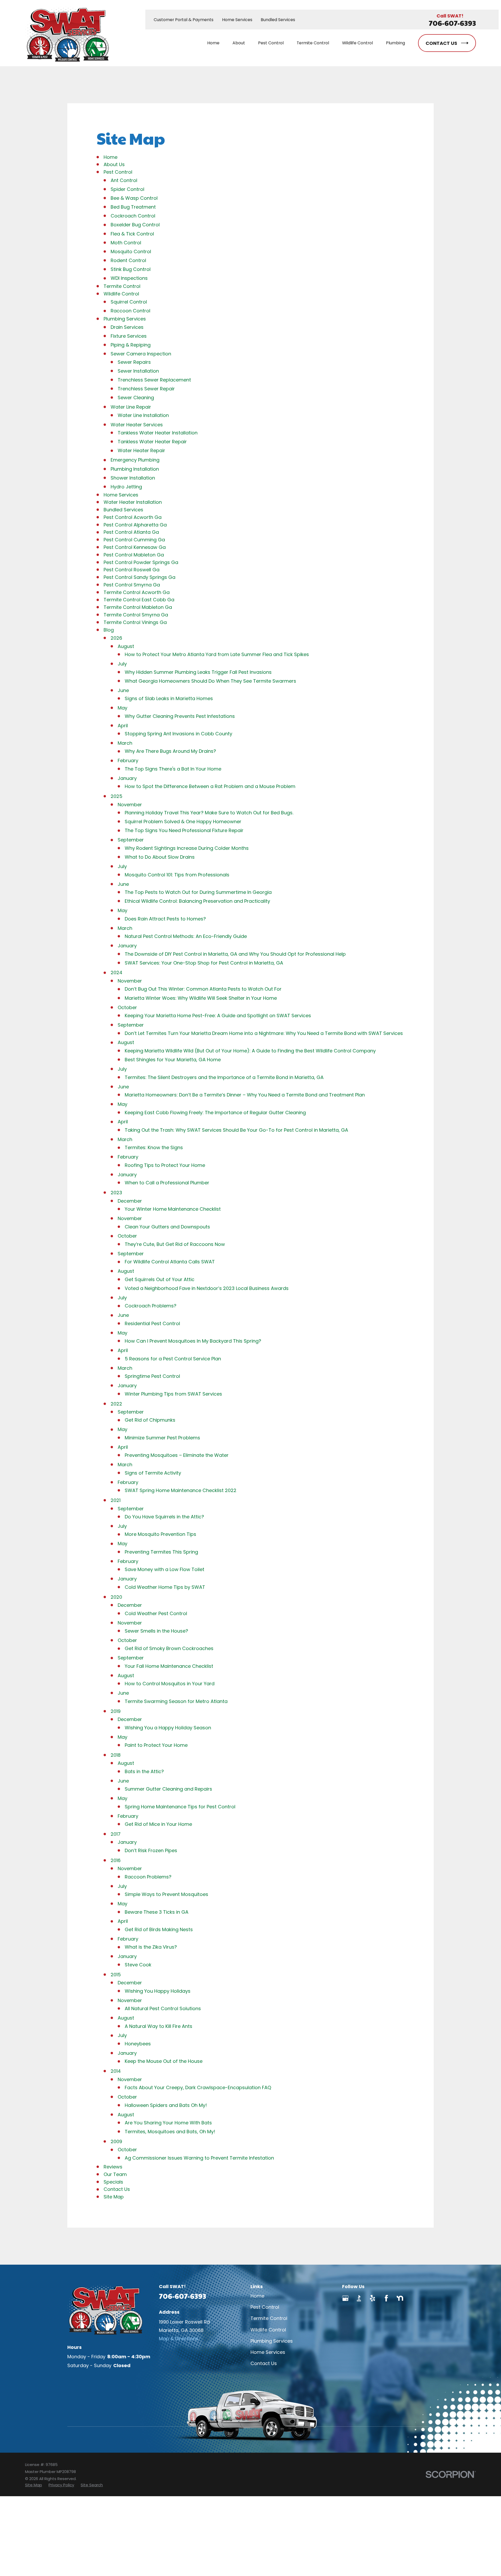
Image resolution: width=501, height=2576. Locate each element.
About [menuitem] (239, 43)
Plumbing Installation (135, 469)
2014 (116, 2071)
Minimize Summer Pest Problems (162, 1438)
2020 (116, 1597)
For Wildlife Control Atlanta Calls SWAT (170, 1262)
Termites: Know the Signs (154, 1147)
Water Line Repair (131, 407)
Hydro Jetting (126, 487)
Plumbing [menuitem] (395, 43)
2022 (116, 1404)
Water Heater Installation (133, 502)
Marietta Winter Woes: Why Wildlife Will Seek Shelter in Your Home (201, 998)
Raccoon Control (130, 311)
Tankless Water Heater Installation (158, 433)
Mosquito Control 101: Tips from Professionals (177, 875)
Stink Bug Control (131, 269)
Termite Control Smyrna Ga (136, 615)
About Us (114, 164)
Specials (113, 2182)
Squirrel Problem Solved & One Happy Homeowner (183, 822)
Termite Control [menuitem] (313, 43)
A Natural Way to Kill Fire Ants (159, 2026)
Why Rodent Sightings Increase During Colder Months (187, 848)
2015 (116, 1975)
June (123, 690)
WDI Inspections (129, 278)
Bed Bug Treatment (133, 207)
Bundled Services (278, 20)
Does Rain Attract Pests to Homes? (165, 919)
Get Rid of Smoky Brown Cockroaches (169, 1648)
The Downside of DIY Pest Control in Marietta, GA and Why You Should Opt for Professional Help (235, 954)
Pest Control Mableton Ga (134, 555)
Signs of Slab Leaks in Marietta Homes (169, 698)
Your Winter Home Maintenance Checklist (173, 1209)
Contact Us (117, 2189)
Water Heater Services (137, 425)
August (126, 646)
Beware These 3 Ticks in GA (157, 1912)
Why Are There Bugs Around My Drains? (170, 751)
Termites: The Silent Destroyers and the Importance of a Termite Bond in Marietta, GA (224, 1077)
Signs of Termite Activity (153, 1473)
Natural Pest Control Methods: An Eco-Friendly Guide (186, 936)
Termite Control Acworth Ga (137, 592)
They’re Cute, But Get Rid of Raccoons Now (175, 1244)
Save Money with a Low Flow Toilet (165, 1569)
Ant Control (124, 180)
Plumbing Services (125, 319)
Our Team (115, 2174)
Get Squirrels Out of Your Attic (160, 1279)
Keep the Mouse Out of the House (164, 2061)
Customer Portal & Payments (184, 20)
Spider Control (127, 189)
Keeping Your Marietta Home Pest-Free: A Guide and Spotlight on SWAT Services (218, 1016)
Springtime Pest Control (152, 1376)
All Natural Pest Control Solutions (163, 2008)
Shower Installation (133, 478)
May (123, 708)
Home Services (237, 20)
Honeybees (138, 2044)
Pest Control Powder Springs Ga (141, 562)
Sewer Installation (138, 371)
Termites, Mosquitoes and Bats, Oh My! (170, 2132)
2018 (116, 1755)
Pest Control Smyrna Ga (132, 585)
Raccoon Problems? (148, 1877)
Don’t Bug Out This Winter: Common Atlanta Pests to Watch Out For (203, 989)
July (122, 664)
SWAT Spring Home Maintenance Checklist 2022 (181, 1490)
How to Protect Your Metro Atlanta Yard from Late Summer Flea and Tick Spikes (217, 654)
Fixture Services (129, 336)
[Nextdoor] (400, 2298)
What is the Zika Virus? (151, 1947)
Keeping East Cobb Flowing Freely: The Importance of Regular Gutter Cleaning (215, 1113)
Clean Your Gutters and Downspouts (167, 1227)
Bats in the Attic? (144, 1771)
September (131, 840)
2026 (116, 638)
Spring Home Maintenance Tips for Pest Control (180, 1807)
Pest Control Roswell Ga (132, 570)
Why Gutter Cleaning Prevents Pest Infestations (180, 716)
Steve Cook (138, 1965)
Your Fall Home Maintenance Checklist (169, 1666)
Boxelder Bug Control (135, 225)
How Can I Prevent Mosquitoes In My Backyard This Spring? (193, 1341)
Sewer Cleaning (136, 398)
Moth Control (126, 243)
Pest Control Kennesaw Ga (135, 547)
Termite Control (122, 286)
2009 (116, 2141)
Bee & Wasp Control (134, 198)
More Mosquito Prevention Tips (160, 1534)
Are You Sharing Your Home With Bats (168, 2123)
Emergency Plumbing (135, 460)
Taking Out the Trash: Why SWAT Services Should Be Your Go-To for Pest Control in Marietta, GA (236, 1130)
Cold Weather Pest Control (156, 1613)
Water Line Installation (143, 415)
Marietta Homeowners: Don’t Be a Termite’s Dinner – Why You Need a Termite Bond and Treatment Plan (245, 1095)
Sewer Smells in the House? (156, 1631)
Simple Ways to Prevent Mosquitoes (166, 1894)
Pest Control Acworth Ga (133, 517)
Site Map (114, 2197)
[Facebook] (386, 2298)
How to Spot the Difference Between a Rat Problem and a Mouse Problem (210, 786)
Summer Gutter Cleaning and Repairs (168, 1789)
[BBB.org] (359, 2298)
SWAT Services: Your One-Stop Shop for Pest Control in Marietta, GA (204, 963)
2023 (116, 1193)
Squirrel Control (129, 302)
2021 (116, 1500)
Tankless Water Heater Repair (152, 442)
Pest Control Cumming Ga (134, 540)
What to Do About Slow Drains (160, 857)
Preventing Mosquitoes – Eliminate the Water (177, 1455)
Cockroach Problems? (151, 1306)
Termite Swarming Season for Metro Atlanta (176, 1701)
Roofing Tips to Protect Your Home (165, 1165)
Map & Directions (179, 2339)
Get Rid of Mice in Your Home (158, 1824)
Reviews (113, 2167)
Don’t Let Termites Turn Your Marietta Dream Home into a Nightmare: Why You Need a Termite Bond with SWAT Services (264, 1033)
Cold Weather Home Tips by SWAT (165, 1587)
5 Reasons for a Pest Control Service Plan (173, 1359)
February (128, 760)
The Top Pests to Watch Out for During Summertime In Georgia (198, 892)
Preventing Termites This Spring (161, 1552)
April (123, 726)
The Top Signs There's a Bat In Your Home (173, 769)
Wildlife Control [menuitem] (357, 43)
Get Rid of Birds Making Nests (159, 1929)
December (130, 1201)
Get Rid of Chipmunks (150, 1420)
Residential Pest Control (152, 1323)
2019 (116, 1711)
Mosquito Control (131, 251)
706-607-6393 (452, 23)
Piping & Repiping (131, 345)
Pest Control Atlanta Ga (131, 532)
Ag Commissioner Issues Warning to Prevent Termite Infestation (199, 2158)
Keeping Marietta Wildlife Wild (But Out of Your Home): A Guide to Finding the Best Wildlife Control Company (250, 1051)
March (125, 743)
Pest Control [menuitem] (271, 43)
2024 (117, 972)
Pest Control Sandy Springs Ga (139, 577)
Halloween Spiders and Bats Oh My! (166, 2105)
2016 (116, 1860)
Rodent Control (128, 260)
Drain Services (127, 327)
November (130, 805)
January (127, 778)
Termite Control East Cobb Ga (139, 600)
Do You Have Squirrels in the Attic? (164, 1517)
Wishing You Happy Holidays (158, 1991)
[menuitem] (34, 2485)
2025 (117, 796)
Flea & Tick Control (132, 234)
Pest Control (118, 172)
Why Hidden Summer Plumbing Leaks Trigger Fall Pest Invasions (198, 672)
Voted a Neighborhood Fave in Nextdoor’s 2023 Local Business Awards (207, 1288)
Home (111, 157)
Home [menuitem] (213, 43)
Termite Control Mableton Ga (138, 607)
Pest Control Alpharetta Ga (135, 525)
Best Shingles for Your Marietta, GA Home (173, 1060)
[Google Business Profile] (345, 2298)
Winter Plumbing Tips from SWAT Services (173, 1394)
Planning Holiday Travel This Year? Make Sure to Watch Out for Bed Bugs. (209, 813)
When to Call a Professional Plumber (167, 1183)
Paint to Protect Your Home (156, 1745)
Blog (109, 630)
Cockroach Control (133, 216)
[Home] (67, 33)
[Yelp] (372, 2298)
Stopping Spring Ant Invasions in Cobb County (178, 734)
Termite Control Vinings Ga (135, 622)
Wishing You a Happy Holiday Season (168, 1728)
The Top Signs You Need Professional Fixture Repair (184, 830)
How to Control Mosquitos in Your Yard (170, 1684)
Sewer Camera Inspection (141, 354)
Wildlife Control (121, 294)
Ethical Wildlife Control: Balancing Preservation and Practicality (197, 901)
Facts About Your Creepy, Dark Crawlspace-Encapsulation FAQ (198, 2087)
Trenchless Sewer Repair (146, 389)
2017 (116, 1834)
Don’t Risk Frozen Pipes (151, 1850)
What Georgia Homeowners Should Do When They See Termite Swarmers (210, 681)
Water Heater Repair (141, 450)
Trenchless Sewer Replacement (154, 380)
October (127, 1007)
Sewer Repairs (134, 362)
